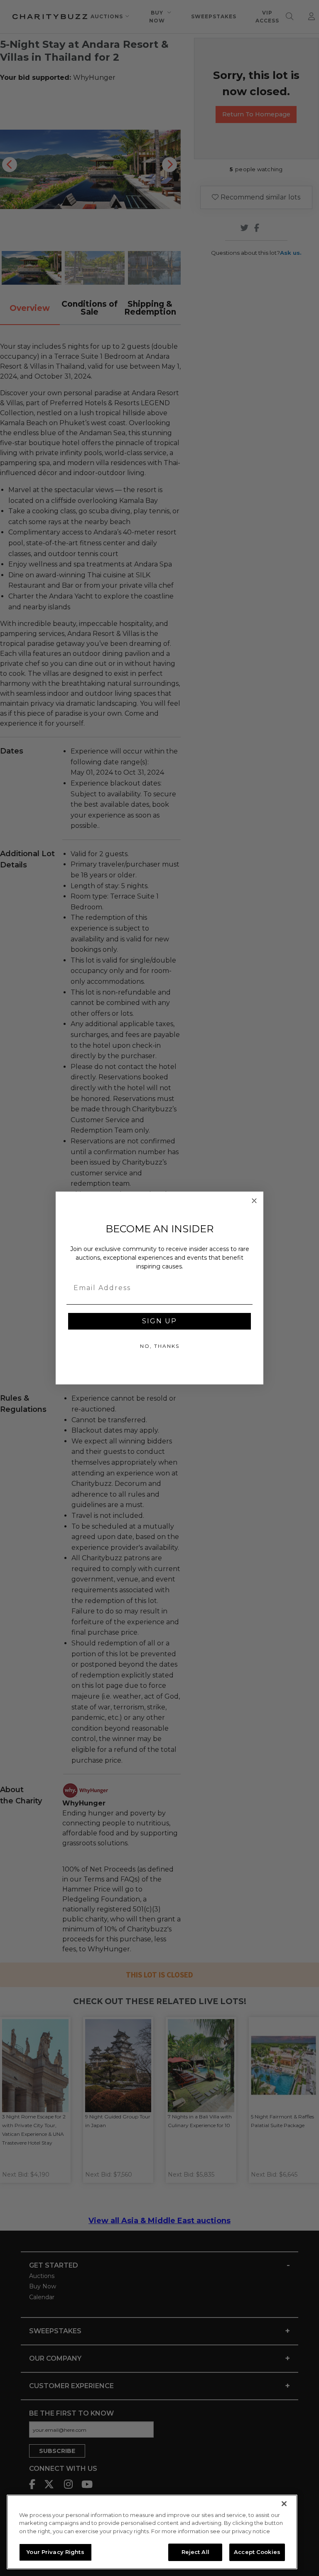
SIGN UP (159, 1321)
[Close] (284, 2504)
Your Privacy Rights (55, 2552)
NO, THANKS (160, 1346)
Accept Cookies (257, 2552)
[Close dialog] (254, 1201)
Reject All (195, 2552)
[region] (152, 2532)
